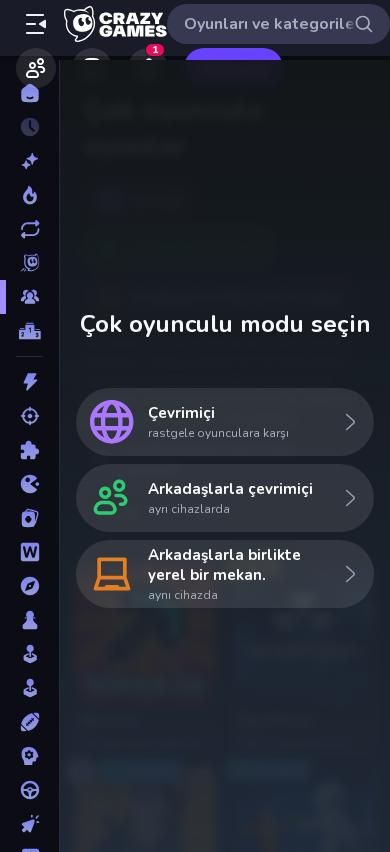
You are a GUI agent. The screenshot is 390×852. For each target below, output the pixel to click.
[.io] (29, 484)
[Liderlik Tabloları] (29, 331)
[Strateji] (29, 756)
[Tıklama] (29, 824)
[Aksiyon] (29, 382)
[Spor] (29, 722)
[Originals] (29, 263)
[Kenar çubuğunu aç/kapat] (36, 24)
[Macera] (29, 586)
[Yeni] (29, 161)
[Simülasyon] (29, 688)
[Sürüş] (29, 790)
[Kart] (29, 518)
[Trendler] (29, 195)
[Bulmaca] (29, 450)
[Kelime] (29, 552)
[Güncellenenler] (29, 229)
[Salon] (29, 654)
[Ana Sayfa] (29, 93)
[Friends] (36, 68)
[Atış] (29, 416)
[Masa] (29, 620)
